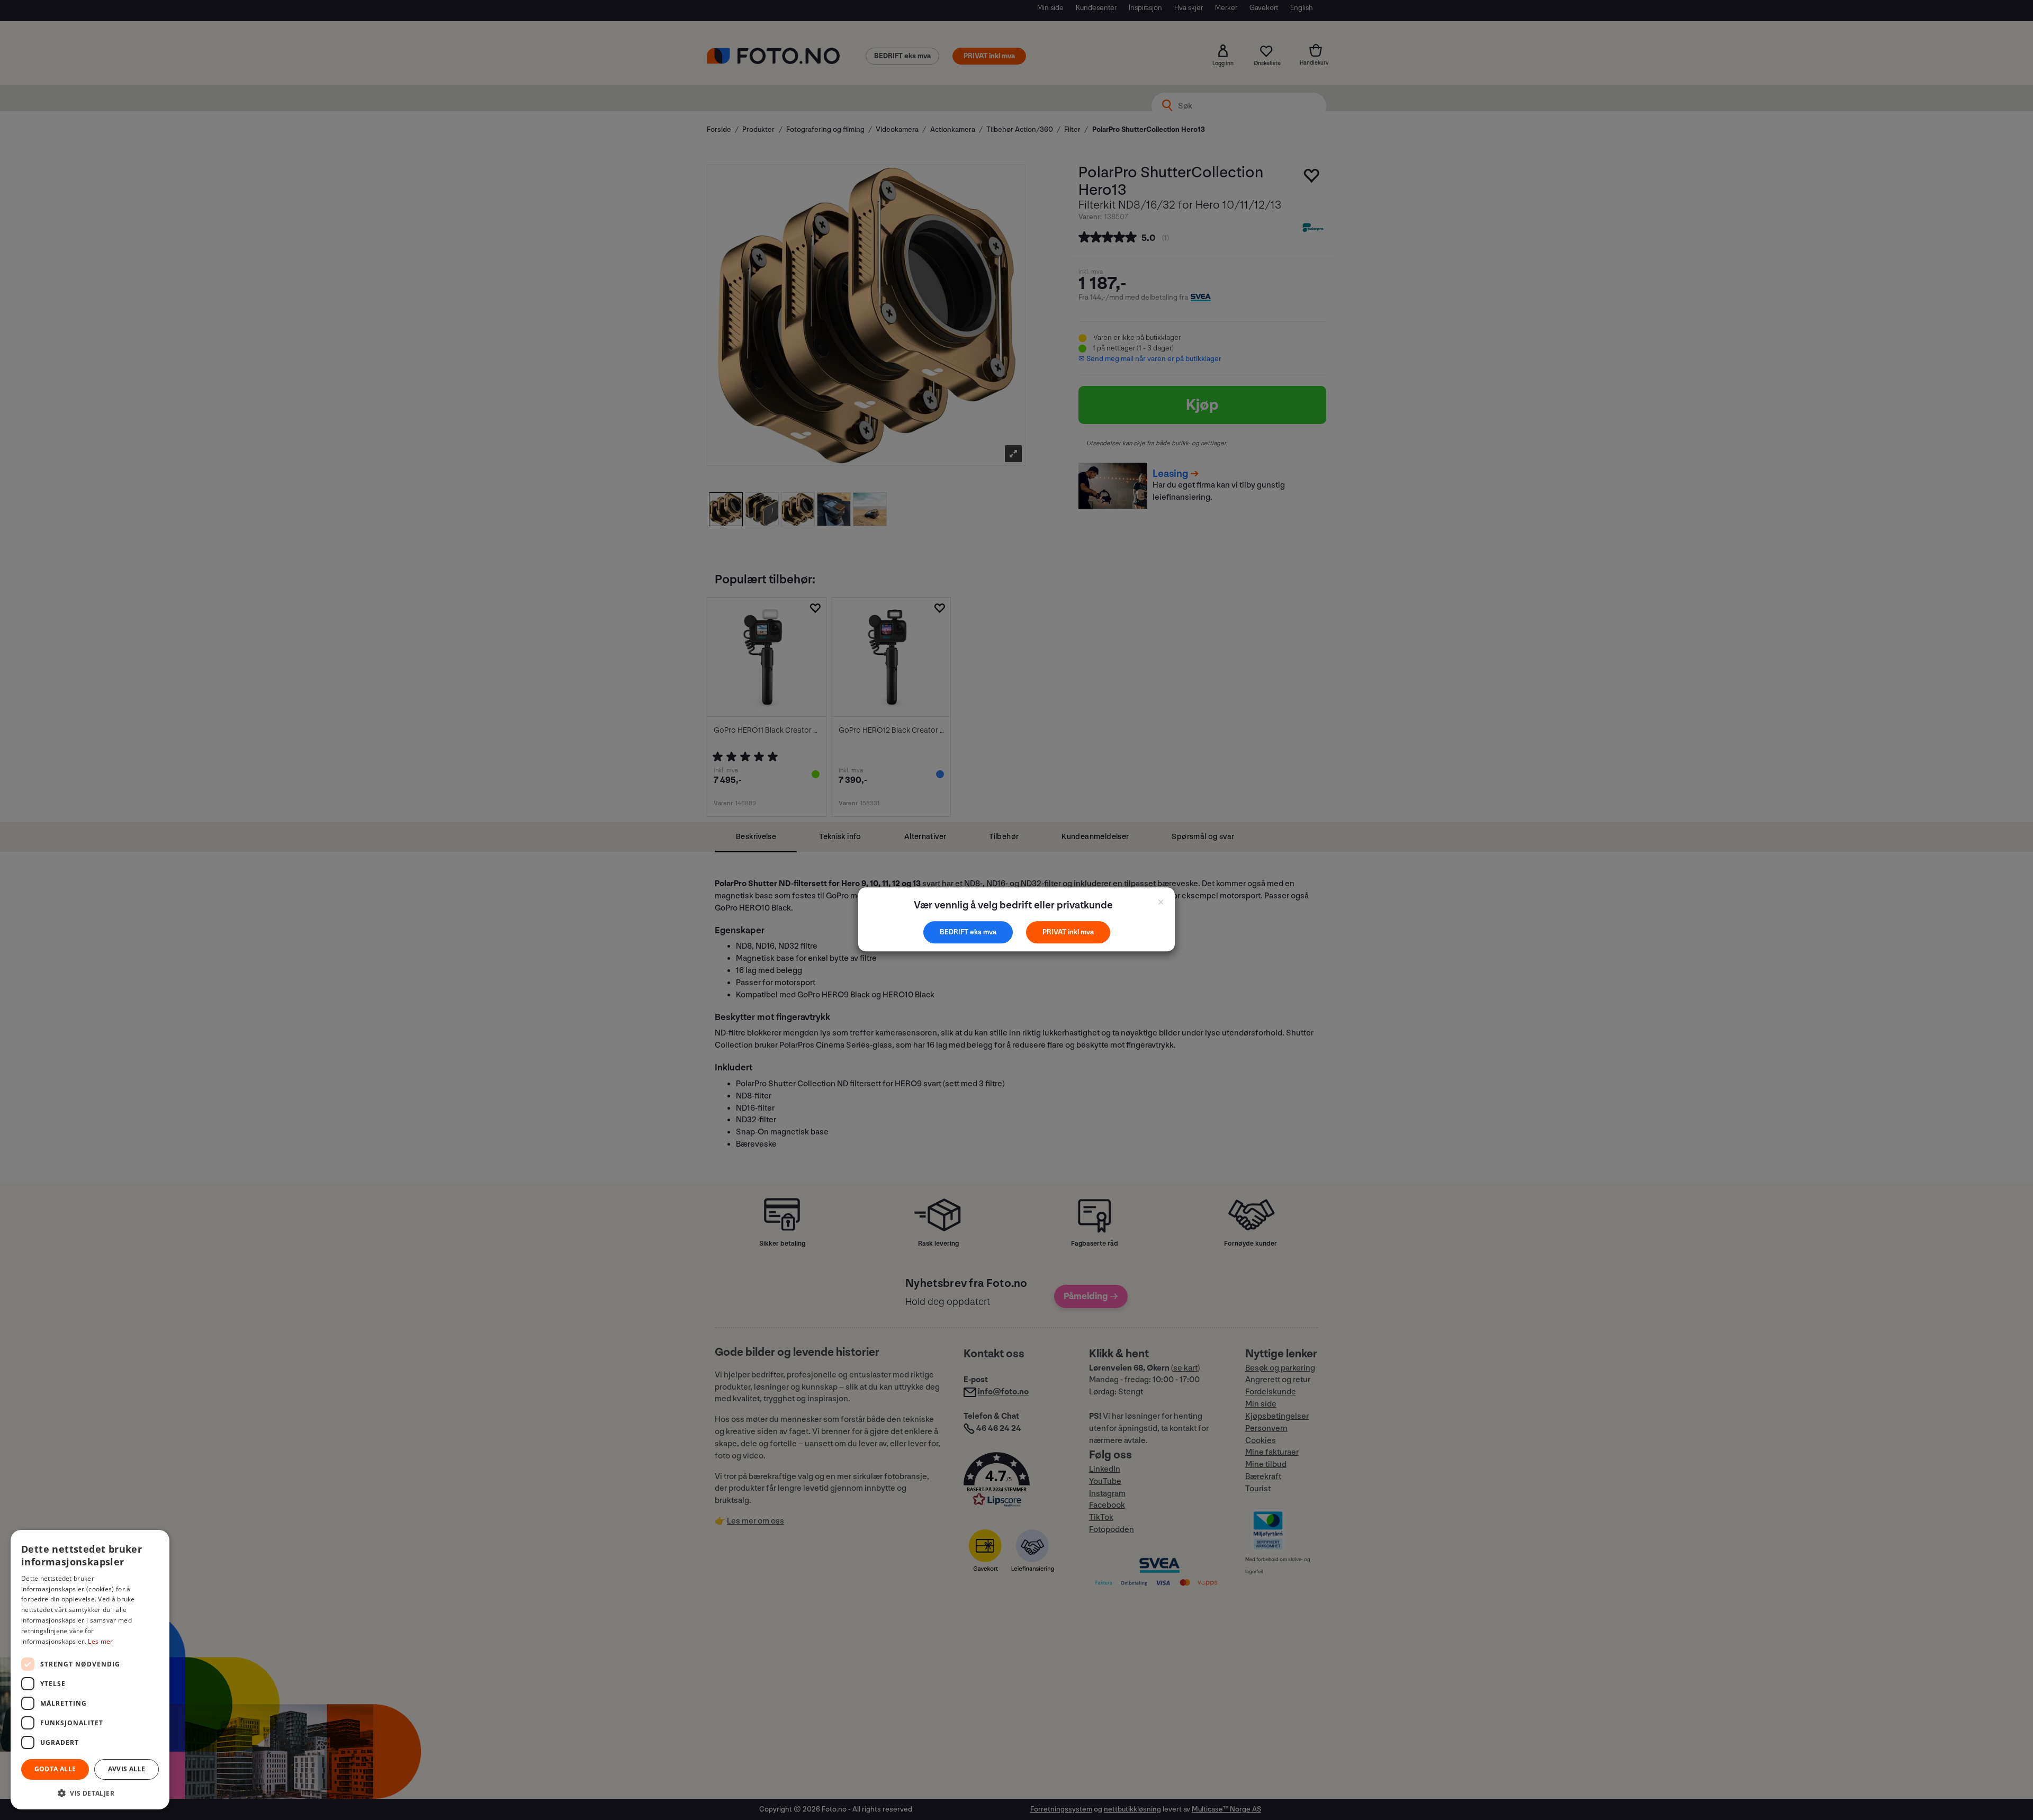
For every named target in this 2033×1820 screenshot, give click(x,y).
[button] (90, 1793)
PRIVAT (1055, 932)
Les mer (100, 1641)
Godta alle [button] (55, 1769)
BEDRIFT (955, 932)
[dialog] (90, 1670)
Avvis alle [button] (127, 1769)
